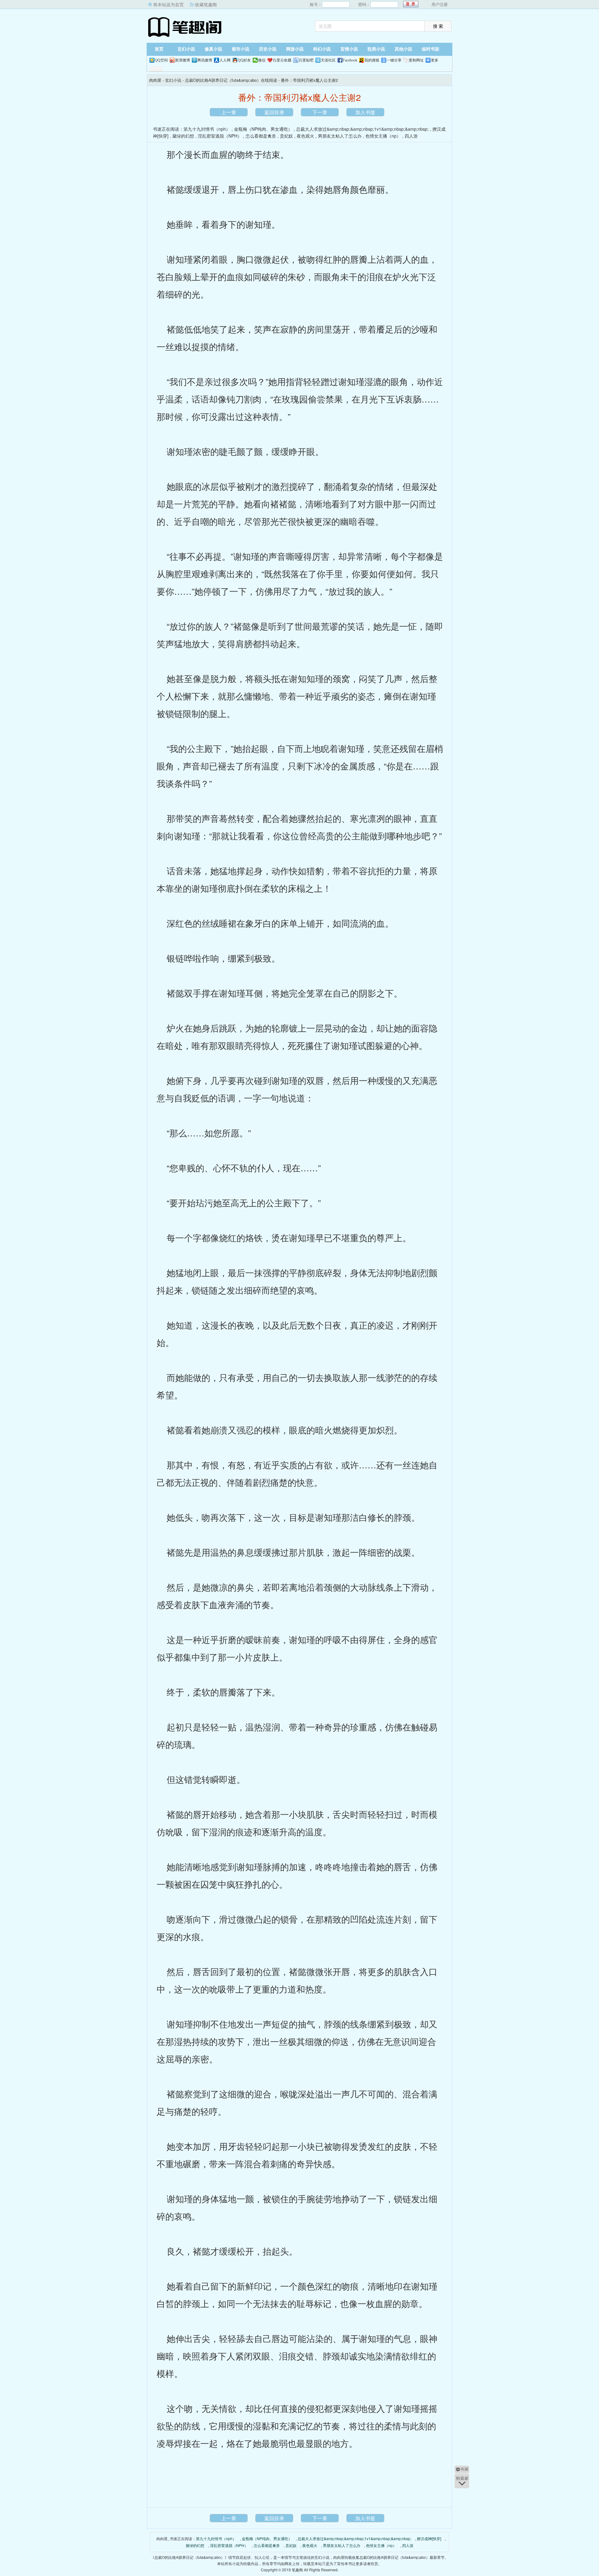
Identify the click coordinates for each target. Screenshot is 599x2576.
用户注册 (440, 4)
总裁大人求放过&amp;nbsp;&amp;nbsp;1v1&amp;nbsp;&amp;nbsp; (362, 129)
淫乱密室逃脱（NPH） (220, 136)
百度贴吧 (306, 60)
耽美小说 (376, 49)
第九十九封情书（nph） (207, 129)
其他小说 (403, 49)
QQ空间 (161, 60)
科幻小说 (322, 49)
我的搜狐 (372, 60)
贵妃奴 (286, 136)
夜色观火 (305, 136)
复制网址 (416, 60)
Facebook (350, 60)
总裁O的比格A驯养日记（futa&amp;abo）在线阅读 (231, 80)
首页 (159, 49)
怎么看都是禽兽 (261, 136)
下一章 (320, 112)
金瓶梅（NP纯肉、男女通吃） (263, 129)
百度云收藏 (282, 60)
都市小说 (241, 49)
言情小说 (349, 49)
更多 (435, 60)
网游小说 (295, 49)
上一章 (229, 112)
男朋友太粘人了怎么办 (340, 136)
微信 (262, 60)
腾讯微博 (205, 60)
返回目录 (274, 112)
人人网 (225, 60)
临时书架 (431, 49)
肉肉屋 (186, 27)
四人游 (411, 136)
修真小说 (213, 49)
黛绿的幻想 (183, 136)
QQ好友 (244, 60)
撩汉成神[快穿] (429, 2538)
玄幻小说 (186, 49)
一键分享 (394, 60)
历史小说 (268, 49)
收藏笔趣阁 (206, 4)
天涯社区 (328, 60)
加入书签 (365, 112)
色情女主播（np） (383, 136)
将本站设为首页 (168, 4)
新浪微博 (183, 60)
